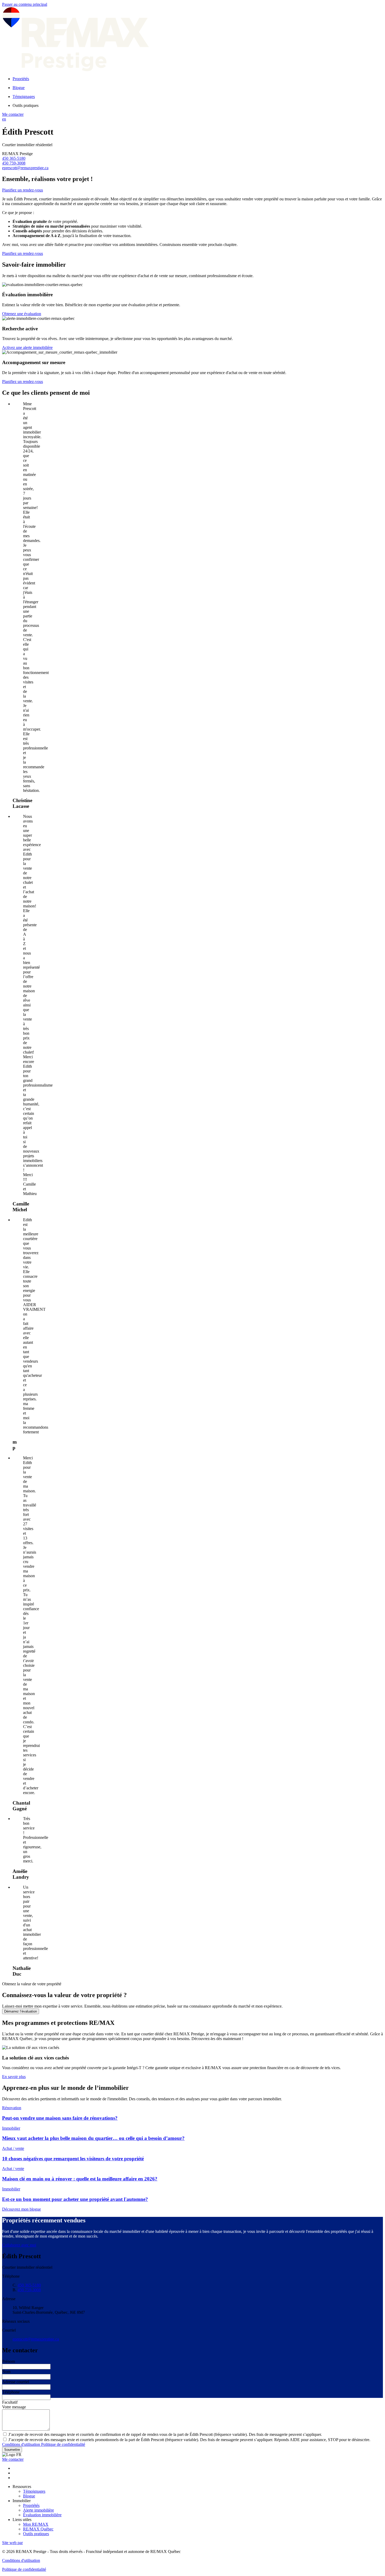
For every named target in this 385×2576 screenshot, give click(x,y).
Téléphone (11, 2392)
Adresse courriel (16, 2382)
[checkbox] (192, 2434)
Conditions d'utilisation (22, 2444)
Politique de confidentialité (63, 2444)
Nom (6, 2372)
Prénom (9, 2361)
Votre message (14, 2407)
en (4, 119)
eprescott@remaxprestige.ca (25, 168)
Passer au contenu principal (25, 4)
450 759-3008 (14, 163)
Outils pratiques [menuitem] (26, 105)
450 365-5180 (14, 158)
